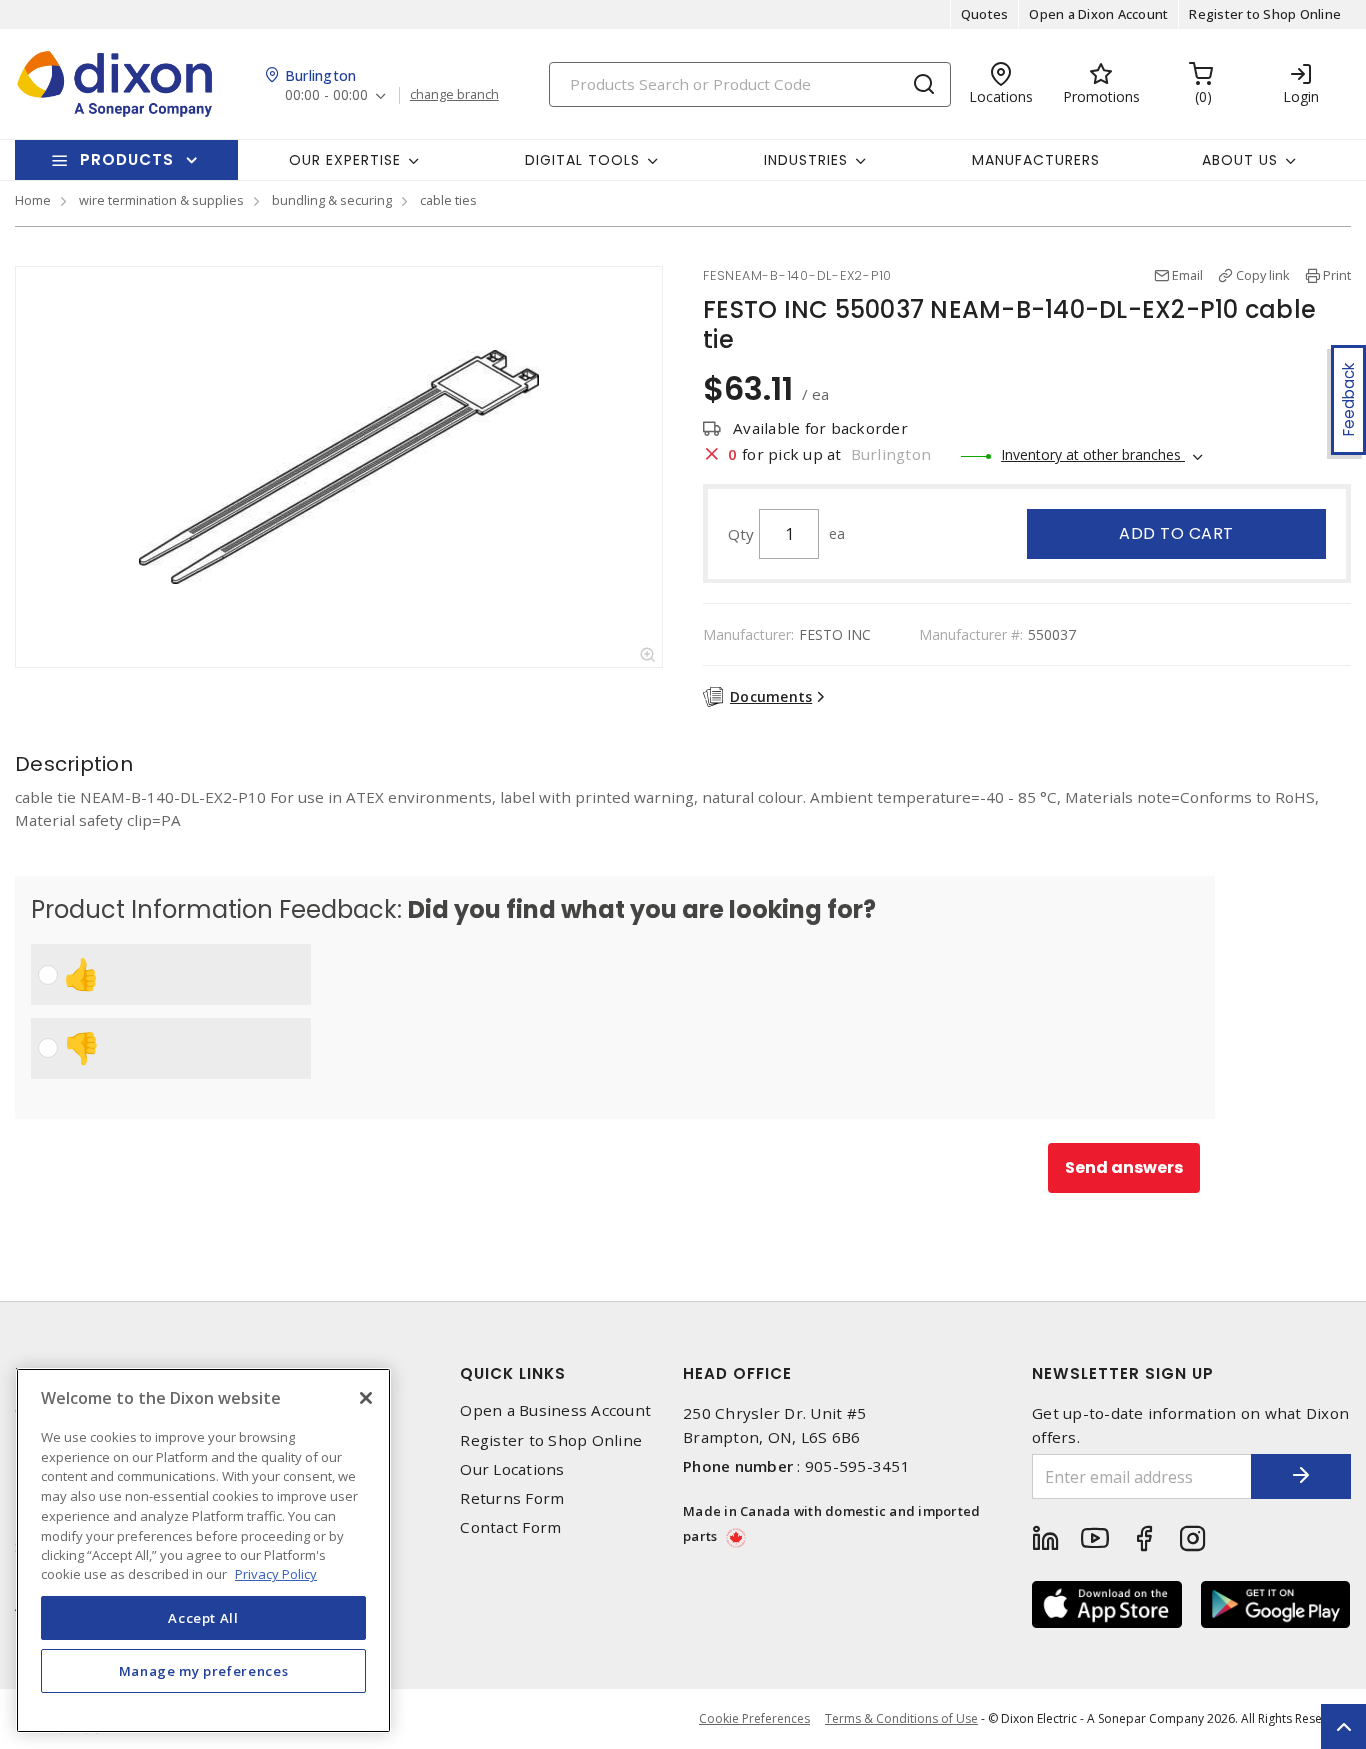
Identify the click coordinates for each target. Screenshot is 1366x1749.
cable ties (448, 200)
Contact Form (510, 1527)
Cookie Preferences (754, 1719)
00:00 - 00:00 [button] (326, 95)
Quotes (985, 14)
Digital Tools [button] (582, 160)
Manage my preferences (204, 1671)
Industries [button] (806, 160)
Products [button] (127, 159)
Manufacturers (1036, 160)
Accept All (203, 1617)
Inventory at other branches (1093, 454)
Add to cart (1176, 533)
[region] (203, 1550)
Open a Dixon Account (1098, 14)
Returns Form (512, 1498)
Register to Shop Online (1265, 14)
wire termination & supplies (161, 200)
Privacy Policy (276, 1574)
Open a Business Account (555, 1410)
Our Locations (512, 1469)
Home (33, 200)
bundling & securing (332, 200)
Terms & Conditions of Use (901, 1718)
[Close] (366, 1398)
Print (1337, 275)
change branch (454, 95)
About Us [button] (1240, 160)
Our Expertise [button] (345, 160)
